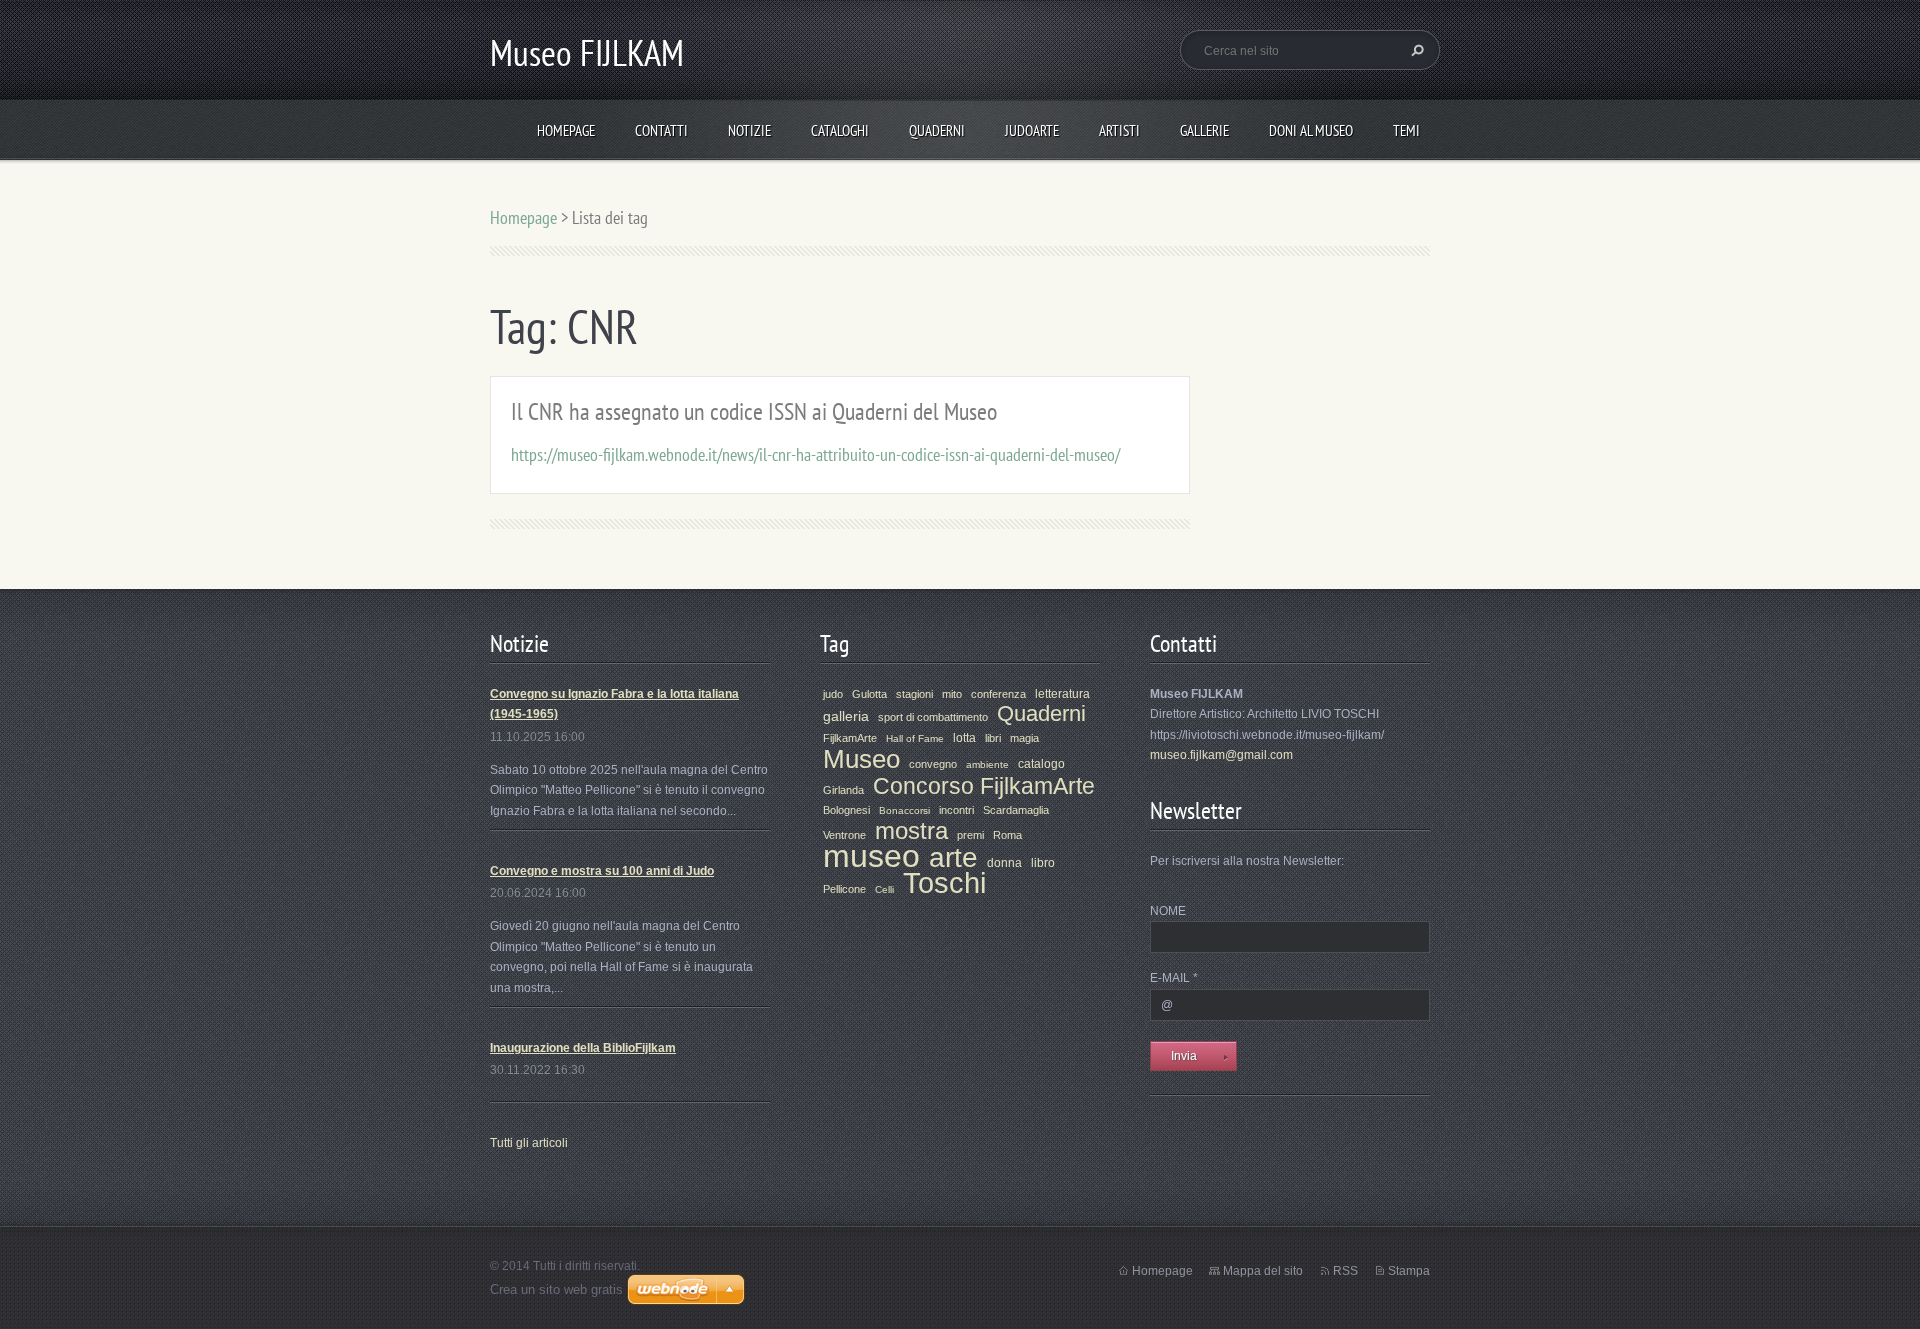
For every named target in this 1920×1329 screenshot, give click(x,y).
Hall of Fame (915, 738)
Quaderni (937, 130)
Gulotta (869, 694)
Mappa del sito (1263, 1271)
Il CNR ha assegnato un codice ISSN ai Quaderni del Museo (754, 411)
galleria (846, 716)
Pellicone (844, 889)
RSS (1345, 1271)
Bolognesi (846, 810)
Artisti (1119, 130)
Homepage (566, 130)
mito (952, 694)
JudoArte (1032, 130)
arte (953, 857)
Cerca (1415, 50)
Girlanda (843, 790)
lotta (964, 738)
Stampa (1409, 1271)
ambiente (987, 764)
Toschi (944, 883)
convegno (933, 764)
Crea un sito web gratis (556, 1289)
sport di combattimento (933, 717)
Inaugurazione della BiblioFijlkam (583, 1048)
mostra (911, 830)
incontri (956, 810)
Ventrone (844, 835)
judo (833, 694)
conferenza (998, 694)
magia (1024, 738)
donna (1004, 863)
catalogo (1041, 764)
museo (871, 856)
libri (993, 738)
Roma (1007, 835)
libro (1043, 863)
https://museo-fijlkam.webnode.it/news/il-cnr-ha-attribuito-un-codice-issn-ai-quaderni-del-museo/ (815, 454)
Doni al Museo (1311, 130)
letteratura (1062, 694)
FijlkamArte (850, 738)
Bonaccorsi (904, 810)
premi (970, 835)
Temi (1406, 130)
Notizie (749, 130)
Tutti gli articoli (529, 1143)
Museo (861, 759)
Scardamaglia (1016, 810)
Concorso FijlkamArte (984, 786)
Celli (884, 889)
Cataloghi (840, 130)
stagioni (914, 694)
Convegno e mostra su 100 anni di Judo (602, 871)
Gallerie (1204, 130)
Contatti (661, 130)
